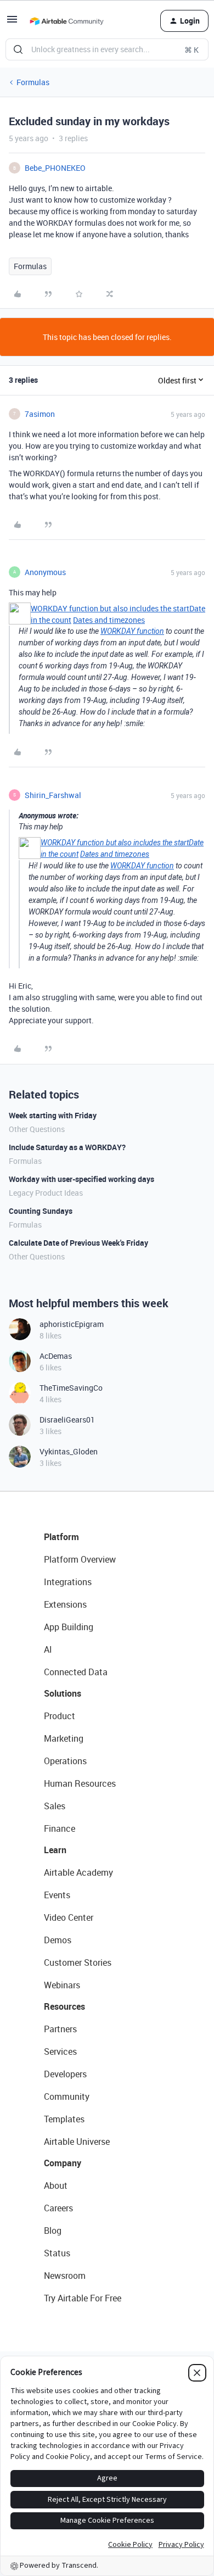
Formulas (33, 82)
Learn (55, 1850)
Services (60, 2051)
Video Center (69, 1917)
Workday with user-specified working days (81, 1179)
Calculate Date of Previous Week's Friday (78, 1243)
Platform (61, 1537)
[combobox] (107, 49)
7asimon (40, 414)
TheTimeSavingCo (71, 1388)
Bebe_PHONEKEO (55, 168)
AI (48, 1649)
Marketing (64, 1738)
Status (57, 2253)
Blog (53, 2231)
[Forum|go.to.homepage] (66, 21)
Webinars (62, 1985)
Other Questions (37, 1129)
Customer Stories (78, 1962)
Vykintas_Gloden (69, 1451)
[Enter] (18, 49)
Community (67, 2097)
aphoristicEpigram (72, 1324)
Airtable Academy (78, 1872)
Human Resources (80, 1783)
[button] (12, 23)
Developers (65, 2074)
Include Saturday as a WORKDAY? (67, 1147)
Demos (58, 1940)
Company (63, 2163)
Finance (60, 1828)
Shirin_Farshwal (53, 795)
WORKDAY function (132, 631)
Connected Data (76, 1672)
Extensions (65, 1604)
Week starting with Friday (53, 1115)
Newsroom (65, 2276)
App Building (69, 1627)
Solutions (63, 1693)
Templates (64, 2119)
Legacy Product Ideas (46, 1193)
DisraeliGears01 (67, 1420)
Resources (64, 2006)
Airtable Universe (77, 2142)
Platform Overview (80, 1559)
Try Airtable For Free (83, 2298)
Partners (60, 2029)
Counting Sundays (41, 1211)
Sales (55, 1806)
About (56, 2185)
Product (60, 1716)
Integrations (68, 1582)
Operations (65, 1761)
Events (57, 1895)
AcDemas (56, 1356)
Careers (58, 2208)
